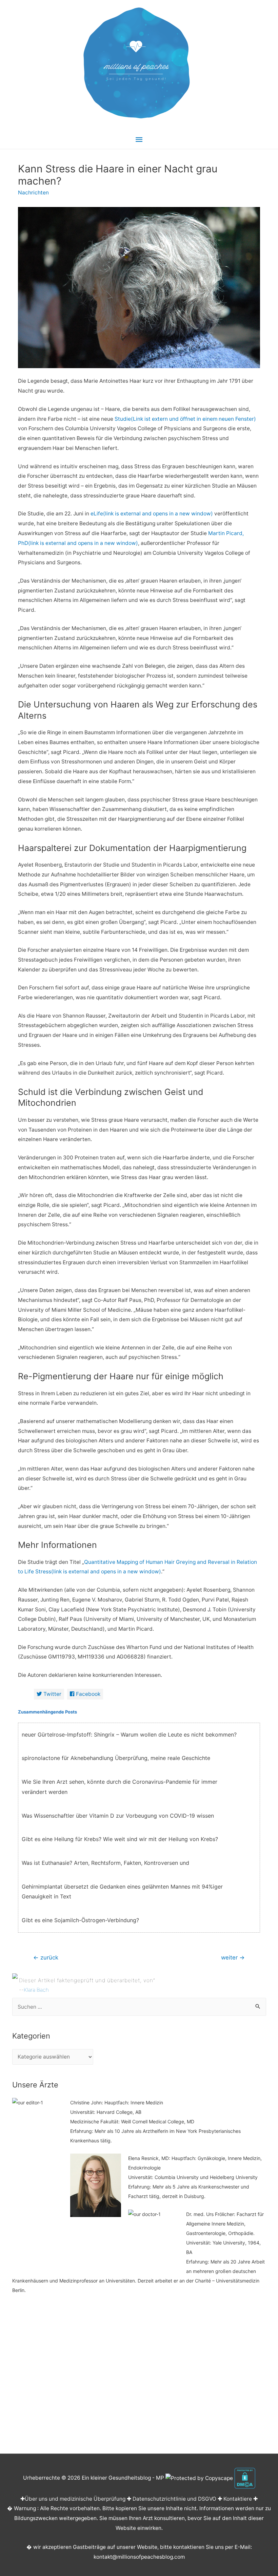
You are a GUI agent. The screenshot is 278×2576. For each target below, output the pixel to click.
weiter (233, 1957)
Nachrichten (33, 193)
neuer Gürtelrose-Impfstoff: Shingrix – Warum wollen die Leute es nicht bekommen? (129, 1735)
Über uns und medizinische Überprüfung (75, 2499)
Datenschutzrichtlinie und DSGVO (174, 2499)
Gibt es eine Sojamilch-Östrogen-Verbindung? (80, 1920)
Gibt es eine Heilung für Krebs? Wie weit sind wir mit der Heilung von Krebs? (120, 1839)
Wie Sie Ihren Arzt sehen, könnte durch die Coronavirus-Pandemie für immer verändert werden (120, 1787)
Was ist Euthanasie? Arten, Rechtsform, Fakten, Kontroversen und (105, 1863)
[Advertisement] (139, 2378)
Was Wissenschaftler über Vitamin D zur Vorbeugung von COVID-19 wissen (118, 1816)
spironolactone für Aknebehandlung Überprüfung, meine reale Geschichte (116, 1758)
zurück (46, 1957)
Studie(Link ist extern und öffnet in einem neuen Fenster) (185, 419)
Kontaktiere (238, 2499)
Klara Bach (36, 1990)
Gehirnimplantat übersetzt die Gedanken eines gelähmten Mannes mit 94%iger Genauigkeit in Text (122, 1892)
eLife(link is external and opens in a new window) (152, 514)
